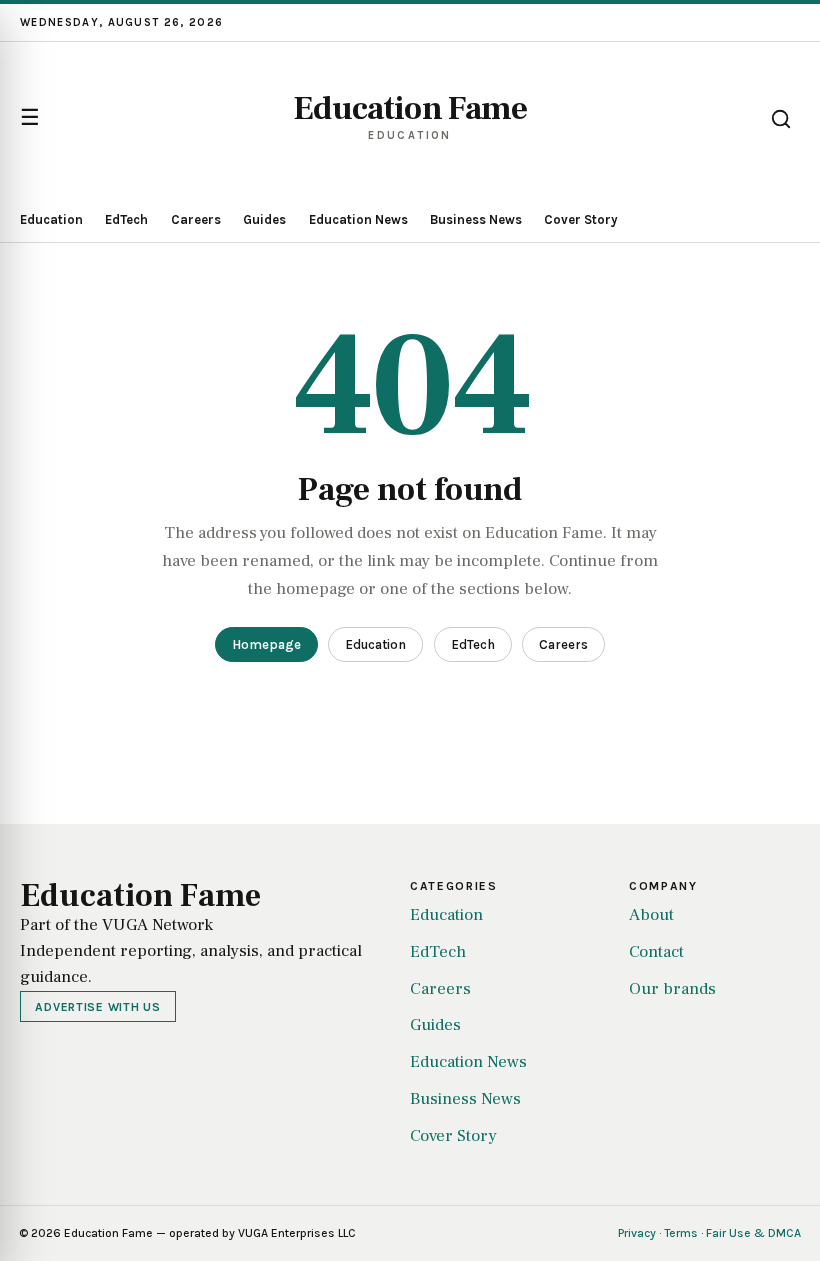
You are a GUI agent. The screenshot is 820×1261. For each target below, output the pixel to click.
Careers (196, 219)
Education (51, 219)
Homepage (266, 644)
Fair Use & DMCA (753, 1233)
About (651, 915)
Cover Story (581, 219)
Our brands (672, 989)
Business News (476, 219)
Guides (264, 219)
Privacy (637, 1233)
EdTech (126, 219)
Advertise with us (97, 1007)
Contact (656, 952)
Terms (681, 1233)
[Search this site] (781, 119)
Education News (358, 219)
